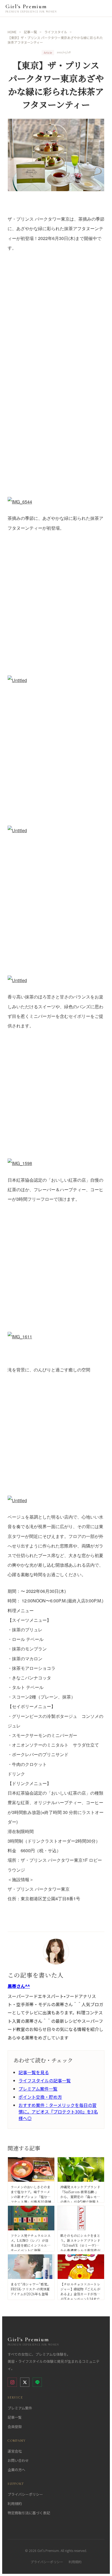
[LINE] (37, 2382)
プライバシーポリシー (25, 2494)
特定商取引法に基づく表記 (29, 2513)
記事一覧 (15, 2417)
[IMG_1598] (56, 1103)
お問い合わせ (18, 2460)
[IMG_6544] (56, 383)
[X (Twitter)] (25, 2382)
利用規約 (15, 2504)
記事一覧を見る (34, 2072)
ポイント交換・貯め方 (40, 2097)
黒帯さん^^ (19, 1986)
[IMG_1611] (56, 1276)
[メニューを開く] (101, 8)
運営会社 (15, 2451)
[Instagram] (12, 2382)
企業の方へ (16, 2470)
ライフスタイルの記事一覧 (45, 2080)
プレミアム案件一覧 (38, 2089)
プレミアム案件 (20, 2408)
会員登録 (15, 2427)
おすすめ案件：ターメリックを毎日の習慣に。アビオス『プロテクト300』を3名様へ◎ (58, 2112)
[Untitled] (56, 612)
